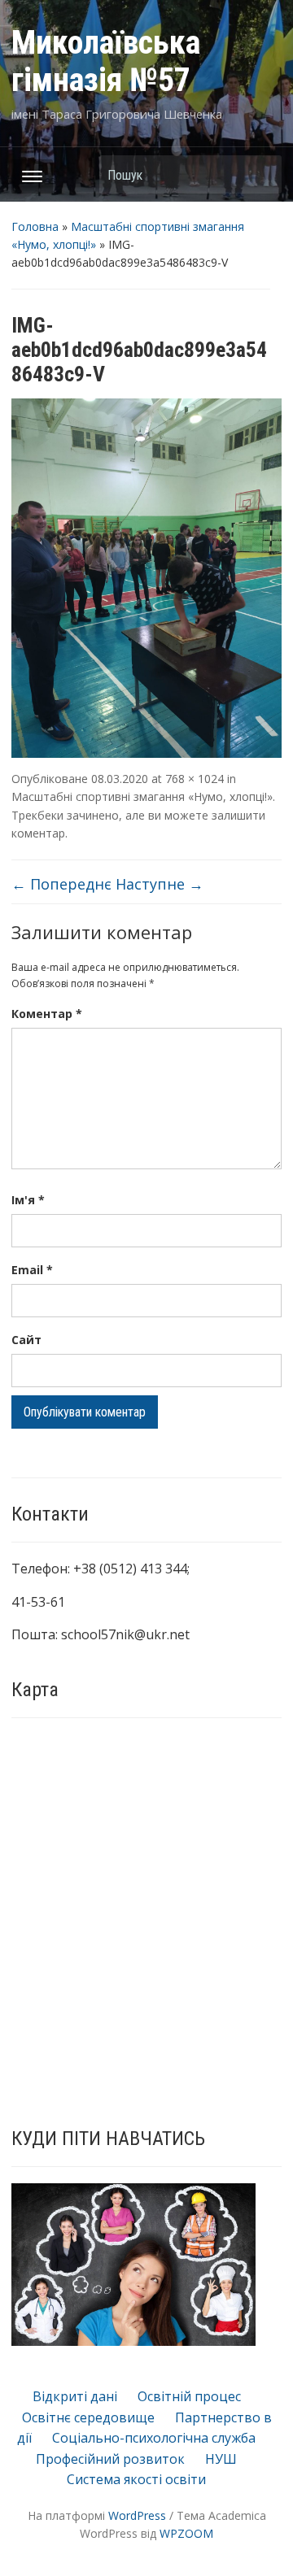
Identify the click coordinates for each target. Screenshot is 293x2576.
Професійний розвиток (110, 2459)
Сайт (26, 1340)
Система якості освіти (136, 2479)
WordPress (137, 2515)
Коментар (47, 1014)
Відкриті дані (75, 2396)
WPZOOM (186, 2533)
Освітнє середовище (88, 2417)
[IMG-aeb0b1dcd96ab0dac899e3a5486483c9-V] (146, 577)
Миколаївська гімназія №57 (106, 61)
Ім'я (28, 1200)
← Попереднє (61, 884)
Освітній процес (189, 2396)
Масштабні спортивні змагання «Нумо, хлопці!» (142, 796)
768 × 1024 (195, 779)
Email (32, 1270)
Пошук (261, 174)
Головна (35, 226)
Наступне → (160, 884)
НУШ (221, 2459)
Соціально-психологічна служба (154, 2438)
